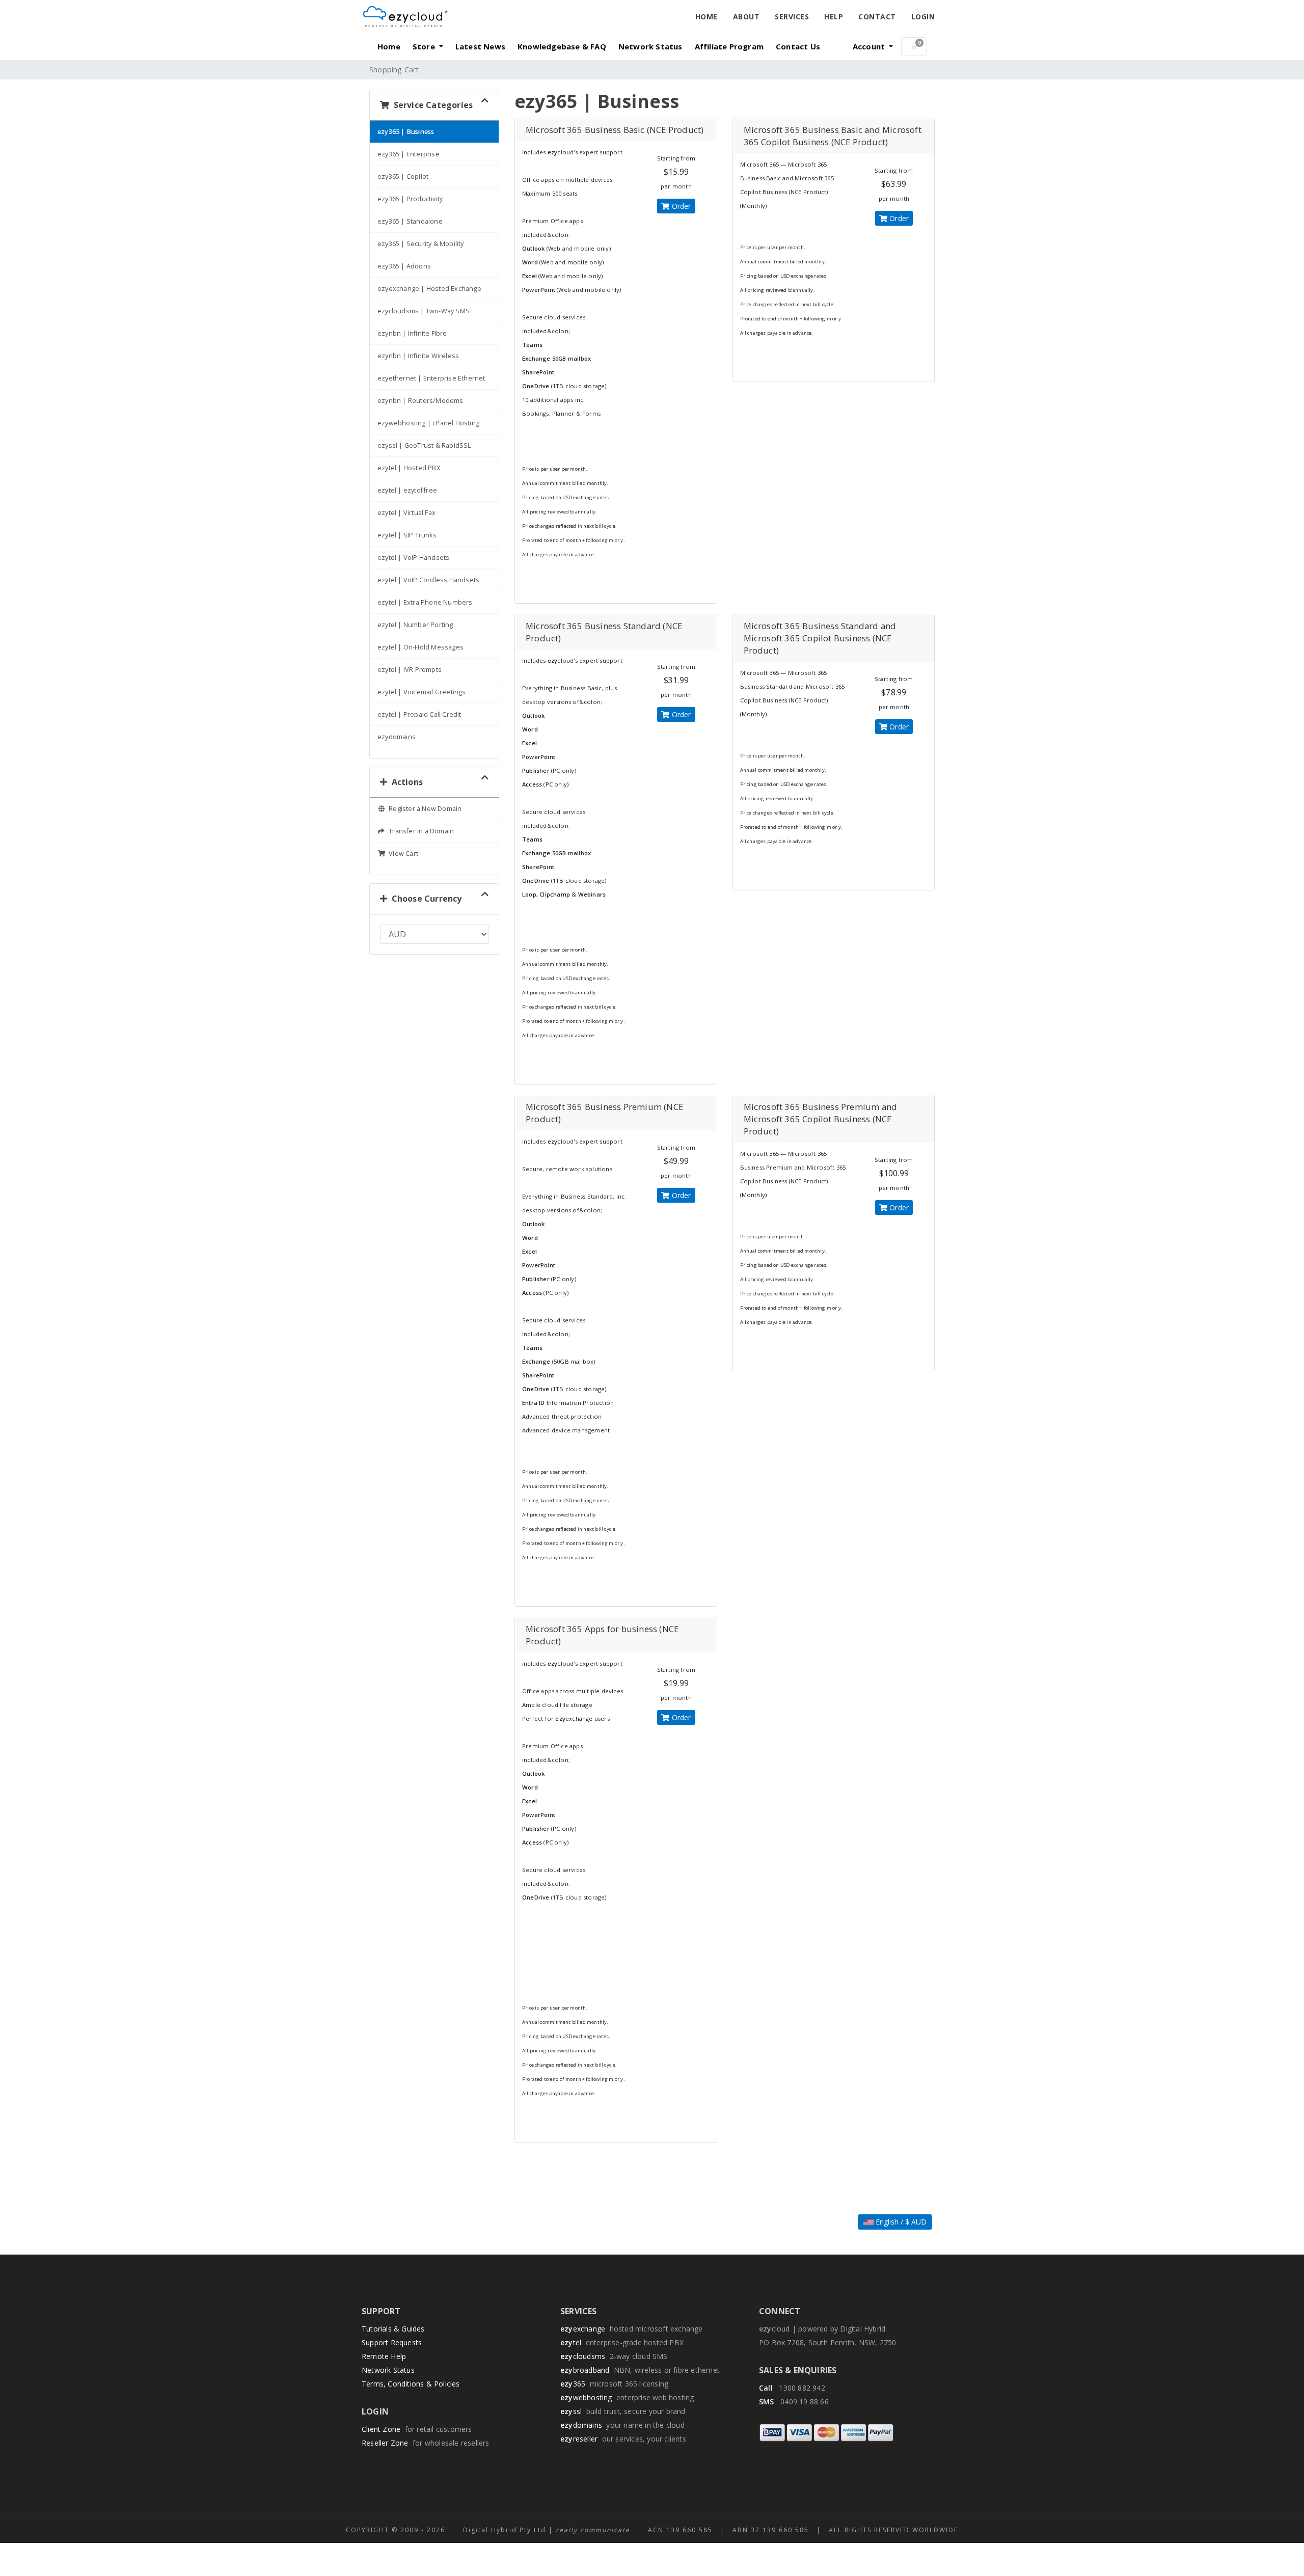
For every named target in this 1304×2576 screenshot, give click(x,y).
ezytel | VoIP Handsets (413, 558)
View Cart (402, 853)
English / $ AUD (900, 2222)
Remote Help (384, 2356)
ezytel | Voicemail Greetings (422, 692)
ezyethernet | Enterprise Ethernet (431, 378)
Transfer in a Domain (420, 831)
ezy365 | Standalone (410, 221)
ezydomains (397, 737)
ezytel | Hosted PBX (409, 468)
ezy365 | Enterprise (409, 154)
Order (680, 206)
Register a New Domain (424, 809)
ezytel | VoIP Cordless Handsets (428, 580)
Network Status (650, 46)
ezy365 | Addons (404, 266)
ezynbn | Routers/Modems (420, 401)
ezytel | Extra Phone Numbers (425, 602)
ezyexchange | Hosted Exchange (429, 289)
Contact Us (798, 46)
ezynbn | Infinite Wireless (418, 356)
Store (425, 46)
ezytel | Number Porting (415, 625)
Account (870, 46)
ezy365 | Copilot (403, 177)
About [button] (746, 17)
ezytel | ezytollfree (407, 490)
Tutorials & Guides (393, 2329)
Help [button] (834, 17)
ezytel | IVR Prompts (410, 670)
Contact (877, 17)
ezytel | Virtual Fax (406, 513)
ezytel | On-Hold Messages (420, 647)
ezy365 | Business (406, 132)
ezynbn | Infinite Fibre (412, 333)
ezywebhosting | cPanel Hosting (428, 423)
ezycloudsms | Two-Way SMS (424, 311)
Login (923, 17)
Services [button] (792, 17)
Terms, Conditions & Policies (411, 2384)
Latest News (480, 46)
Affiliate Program (729, 46)
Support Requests (392, 2342)
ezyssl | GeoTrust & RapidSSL (424, 445)
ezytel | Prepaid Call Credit (419, 714)
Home (707, 17)
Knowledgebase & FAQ (562, 46)
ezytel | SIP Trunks (407, 535)
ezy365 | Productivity (410, 199)
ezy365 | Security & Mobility (421, 244)
